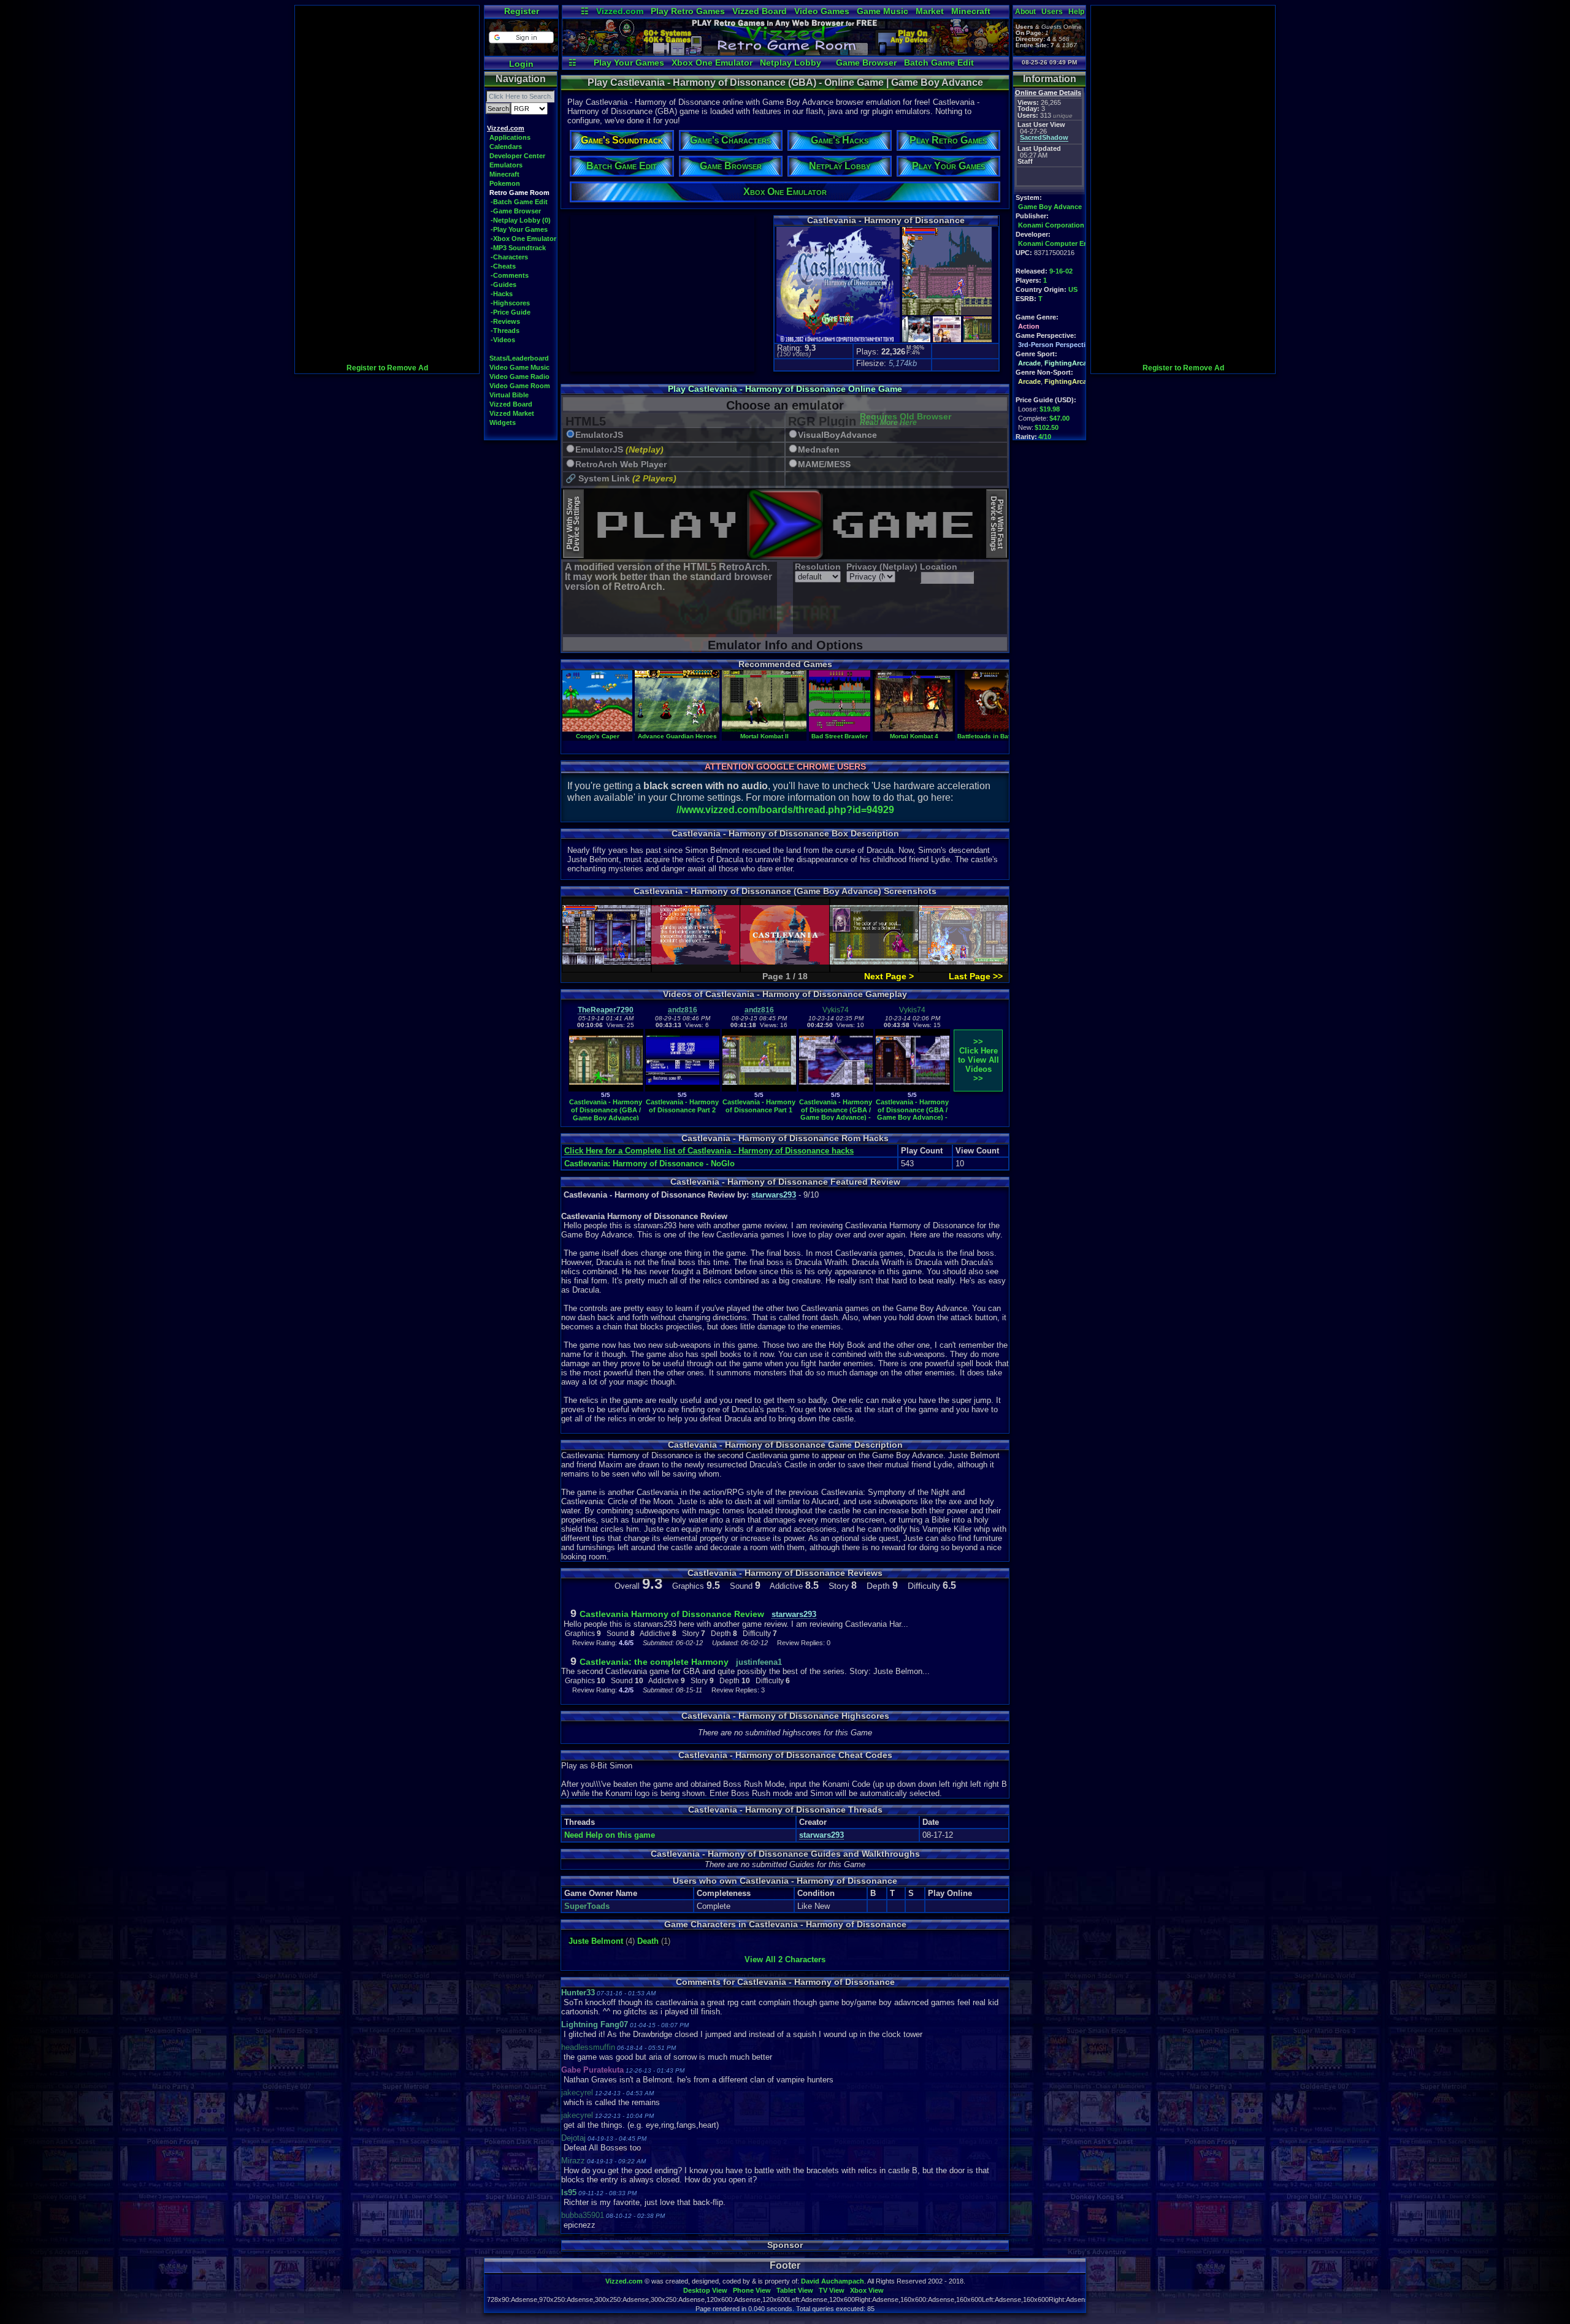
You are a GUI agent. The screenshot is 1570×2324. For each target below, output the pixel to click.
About (1025, 12)
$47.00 (1059, 418)
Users (1052, 12)
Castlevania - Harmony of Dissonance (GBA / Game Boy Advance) (606, 1110)
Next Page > (889, 976)
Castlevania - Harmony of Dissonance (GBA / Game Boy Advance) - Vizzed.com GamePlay (836, 1114)
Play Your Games (629, 63)
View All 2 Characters (785, 1959)
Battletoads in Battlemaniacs (1000, 736)
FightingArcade (1070, 363)
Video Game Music (519, 367)
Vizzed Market (512, 413)
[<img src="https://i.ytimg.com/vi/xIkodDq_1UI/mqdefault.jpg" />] (606, 1089)
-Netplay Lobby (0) (521, 220)
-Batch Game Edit (519, 202)
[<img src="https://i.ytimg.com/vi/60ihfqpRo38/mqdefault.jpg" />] (683, 1089)
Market (930, 11)
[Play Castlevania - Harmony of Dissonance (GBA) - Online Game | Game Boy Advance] (786, 53)
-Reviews (505, 321)
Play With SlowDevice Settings (573, 524)
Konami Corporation (1051, 225)
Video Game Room (520, 386)
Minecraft (971, 11)
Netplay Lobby (791, 63)
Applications (510, 137)
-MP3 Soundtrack (518, 248)
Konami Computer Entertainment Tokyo (1082, 243)
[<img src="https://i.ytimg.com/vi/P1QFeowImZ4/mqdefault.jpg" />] (759, 1089)
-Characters (509, 257)
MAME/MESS (824, 464)
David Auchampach (833, 2281)
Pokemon (505, 183)
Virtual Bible (509, 395)
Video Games (822, 11)
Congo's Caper (598, 736)
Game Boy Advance (1050, 207)
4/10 (1045, 437)
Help (1076, 12)
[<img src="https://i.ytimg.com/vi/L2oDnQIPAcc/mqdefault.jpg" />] (913, 1089)
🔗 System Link (621, 479)
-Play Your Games (519, 229)
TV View (832, 2290)
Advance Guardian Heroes (677, 736)
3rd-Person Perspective (1055, 345)
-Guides (504, 285)
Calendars (506, 147)
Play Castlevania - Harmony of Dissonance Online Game (785, 389)
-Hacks (502, 294)
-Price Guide (511, 312)
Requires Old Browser (906, 420)
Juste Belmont (596, 1941)
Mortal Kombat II (764, 736)
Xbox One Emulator (712, 63)
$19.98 (1050, 409)
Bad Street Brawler (840, 736)
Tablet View (795, 2290)
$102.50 (1047, 427)
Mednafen (819, 450)
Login (521, 64)
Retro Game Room (519, 193)
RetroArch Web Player (621, 464)
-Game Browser (516, 211)
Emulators (506, 165)
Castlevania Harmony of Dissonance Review (672, 1614)
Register (522, 11)
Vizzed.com (620, 11)
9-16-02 (1061, 271)
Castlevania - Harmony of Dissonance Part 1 (759, 1106)
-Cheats (503, 266)
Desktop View (705, 2290)
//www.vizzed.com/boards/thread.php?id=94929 (785, 810)
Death (648, 1941)
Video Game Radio (519, 377)
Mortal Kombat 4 (914, 736)
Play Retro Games (688, 11)
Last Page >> (976, 976)
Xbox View (867, 2290)
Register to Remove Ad (387, 368)
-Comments (510, 275)
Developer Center (517, 156)
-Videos (503, 340)
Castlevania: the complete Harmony (654, 1662)
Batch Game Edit (939, 63)
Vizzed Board (760, 11)
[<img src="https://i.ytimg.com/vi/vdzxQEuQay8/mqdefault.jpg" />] (836, 1089)
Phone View (752, 2290)
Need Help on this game (610, 1835)
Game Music (883, 11)
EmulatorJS (599, 435)
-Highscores (510, 303)
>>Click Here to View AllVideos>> (978, 1060)
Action (1029, 326)
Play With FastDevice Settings (997, 524)
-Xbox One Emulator (523, 239)
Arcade (1029, 363)
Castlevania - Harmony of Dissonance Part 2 (682, 1106)
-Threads (505, 331)
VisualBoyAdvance (837, 435)
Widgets (503, 422)
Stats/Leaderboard (519, 358)
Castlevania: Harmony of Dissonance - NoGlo (649, 1164)
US (1073, 289)
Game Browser (866, 63)
